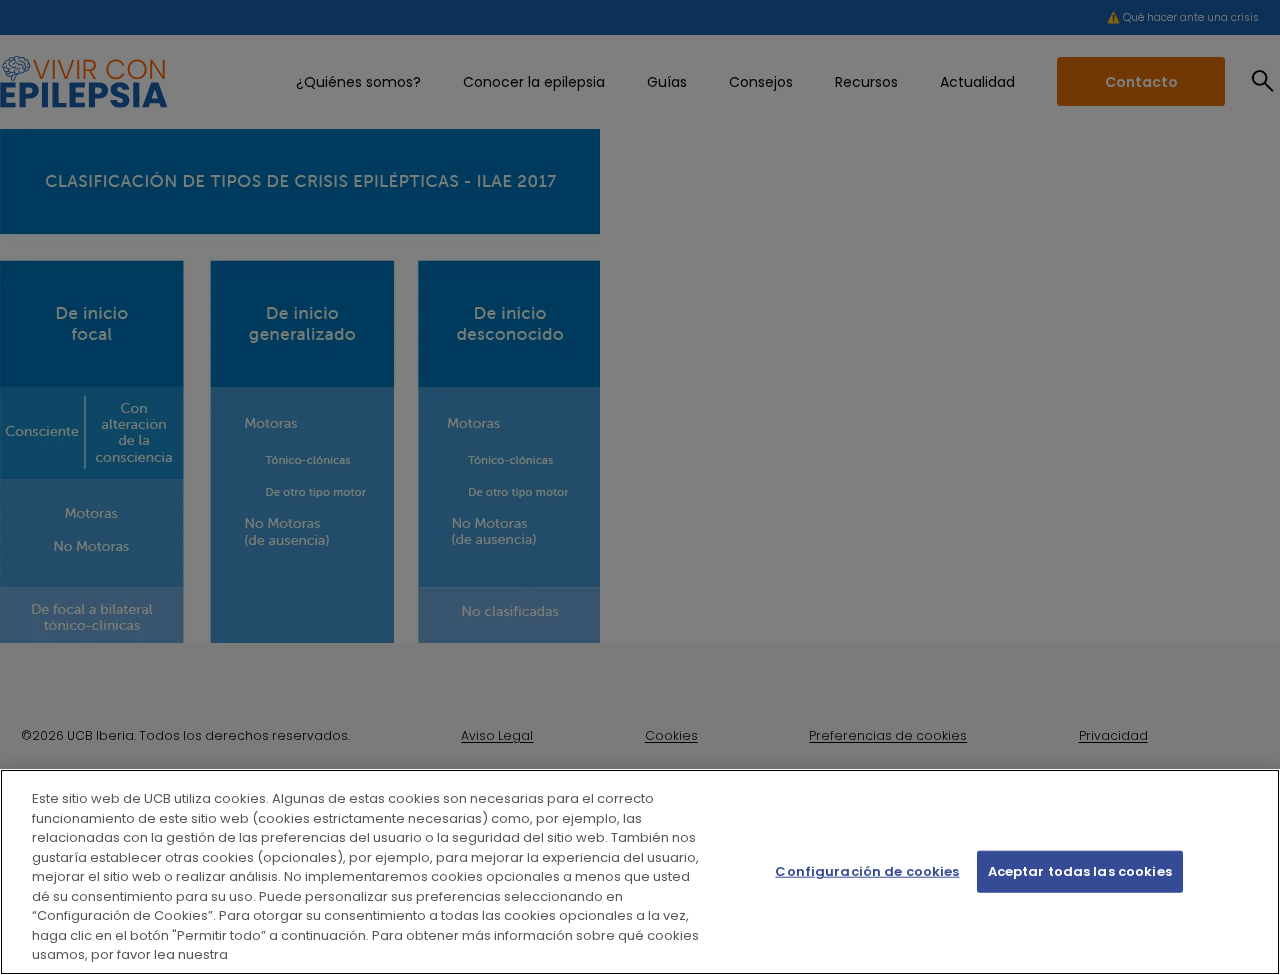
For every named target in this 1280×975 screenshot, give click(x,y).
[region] (640, 872)
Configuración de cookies (867, 871)
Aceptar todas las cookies (1080, 871)
